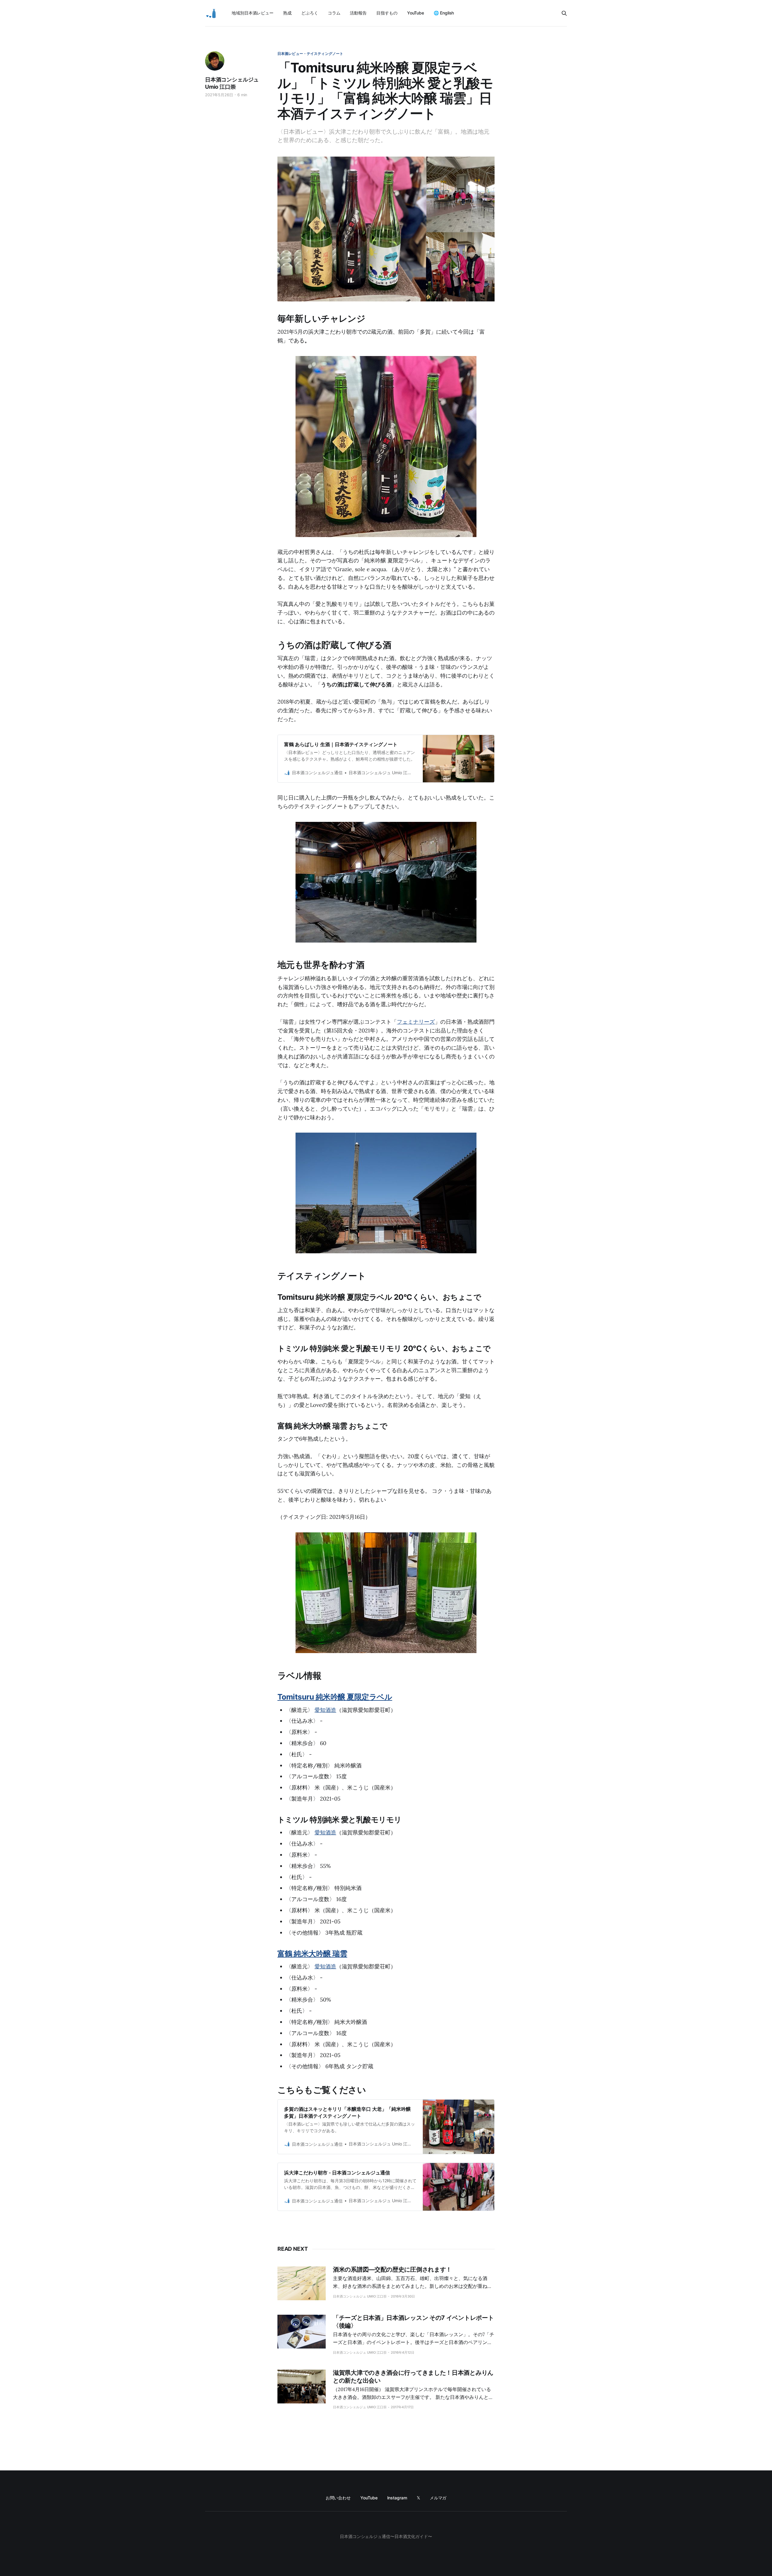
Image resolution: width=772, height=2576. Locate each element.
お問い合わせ (338, 2498)
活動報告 (358, 13)
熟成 (287, 13)
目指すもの (387, 13)
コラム (334, 13)
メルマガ (438, 2498)
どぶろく (310, 13)
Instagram (397, 2498)
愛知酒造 (325, 1710)
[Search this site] (564, 13)
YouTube (416, 13)
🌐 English (444, 13)
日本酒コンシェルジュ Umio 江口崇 (232, 83)
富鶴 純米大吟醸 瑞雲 (312, 1954)
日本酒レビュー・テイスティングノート (310, 54)
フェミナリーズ (416, 1022)
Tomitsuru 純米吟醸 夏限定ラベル (335, 1697)
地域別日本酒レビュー (253, 13)
